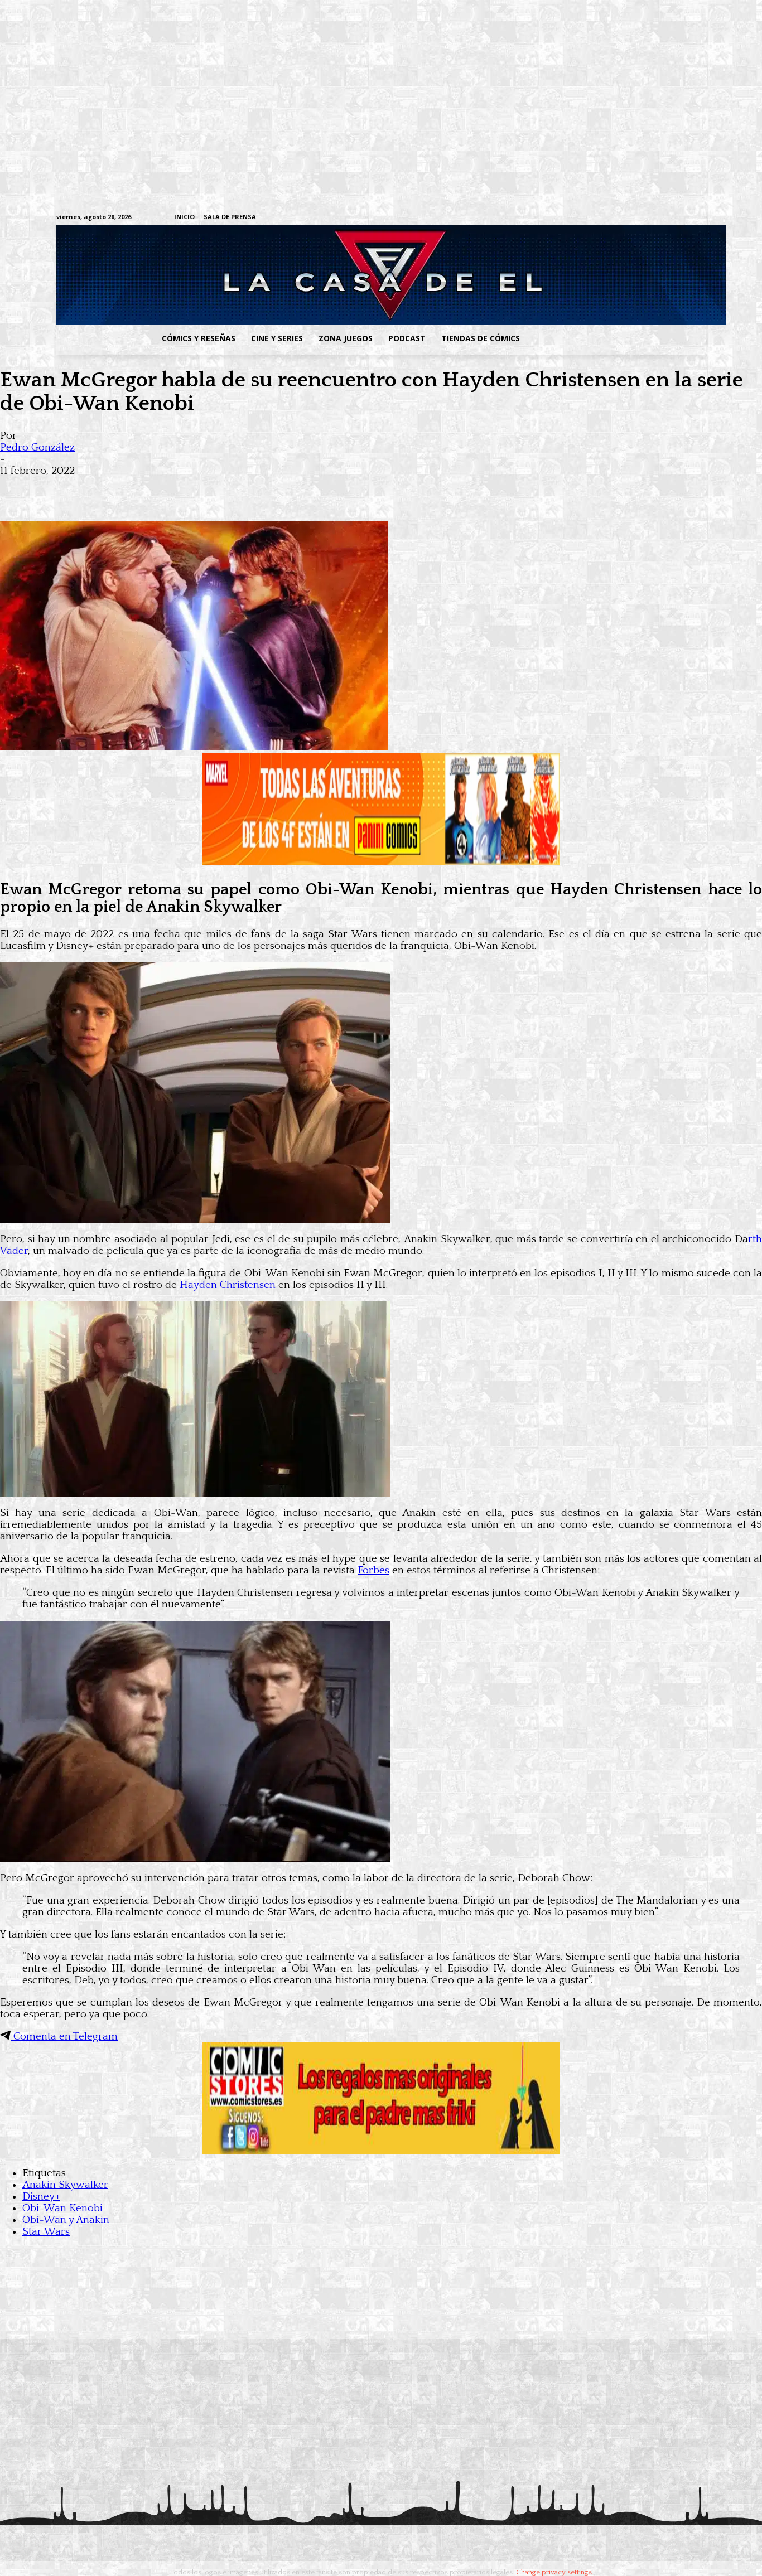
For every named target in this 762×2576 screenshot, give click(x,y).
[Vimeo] (568, 217)
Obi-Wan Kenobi (62, 2208)
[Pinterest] (179, 488)
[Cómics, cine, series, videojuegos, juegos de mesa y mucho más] (323, 275)
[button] (617, 338)
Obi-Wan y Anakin (66, 2220)
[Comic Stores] (381, 2151)
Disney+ (41, 2197)
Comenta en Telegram (64, 2037)
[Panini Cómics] (381, 862)
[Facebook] (596, 218)
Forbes (373, 1570)
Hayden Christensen (228, 1285)
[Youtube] (700, 218)
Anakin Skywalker (65, 2185)
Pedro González (37, 447)
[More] (219, 488)
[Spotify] (648, 218)
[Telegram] (665, 218)
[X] (683, 218)
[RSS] (631, 218)
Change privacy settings (554, 2572)
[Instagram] (613, 218)
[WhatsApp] (138, 488)
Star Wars (46, 2232)
